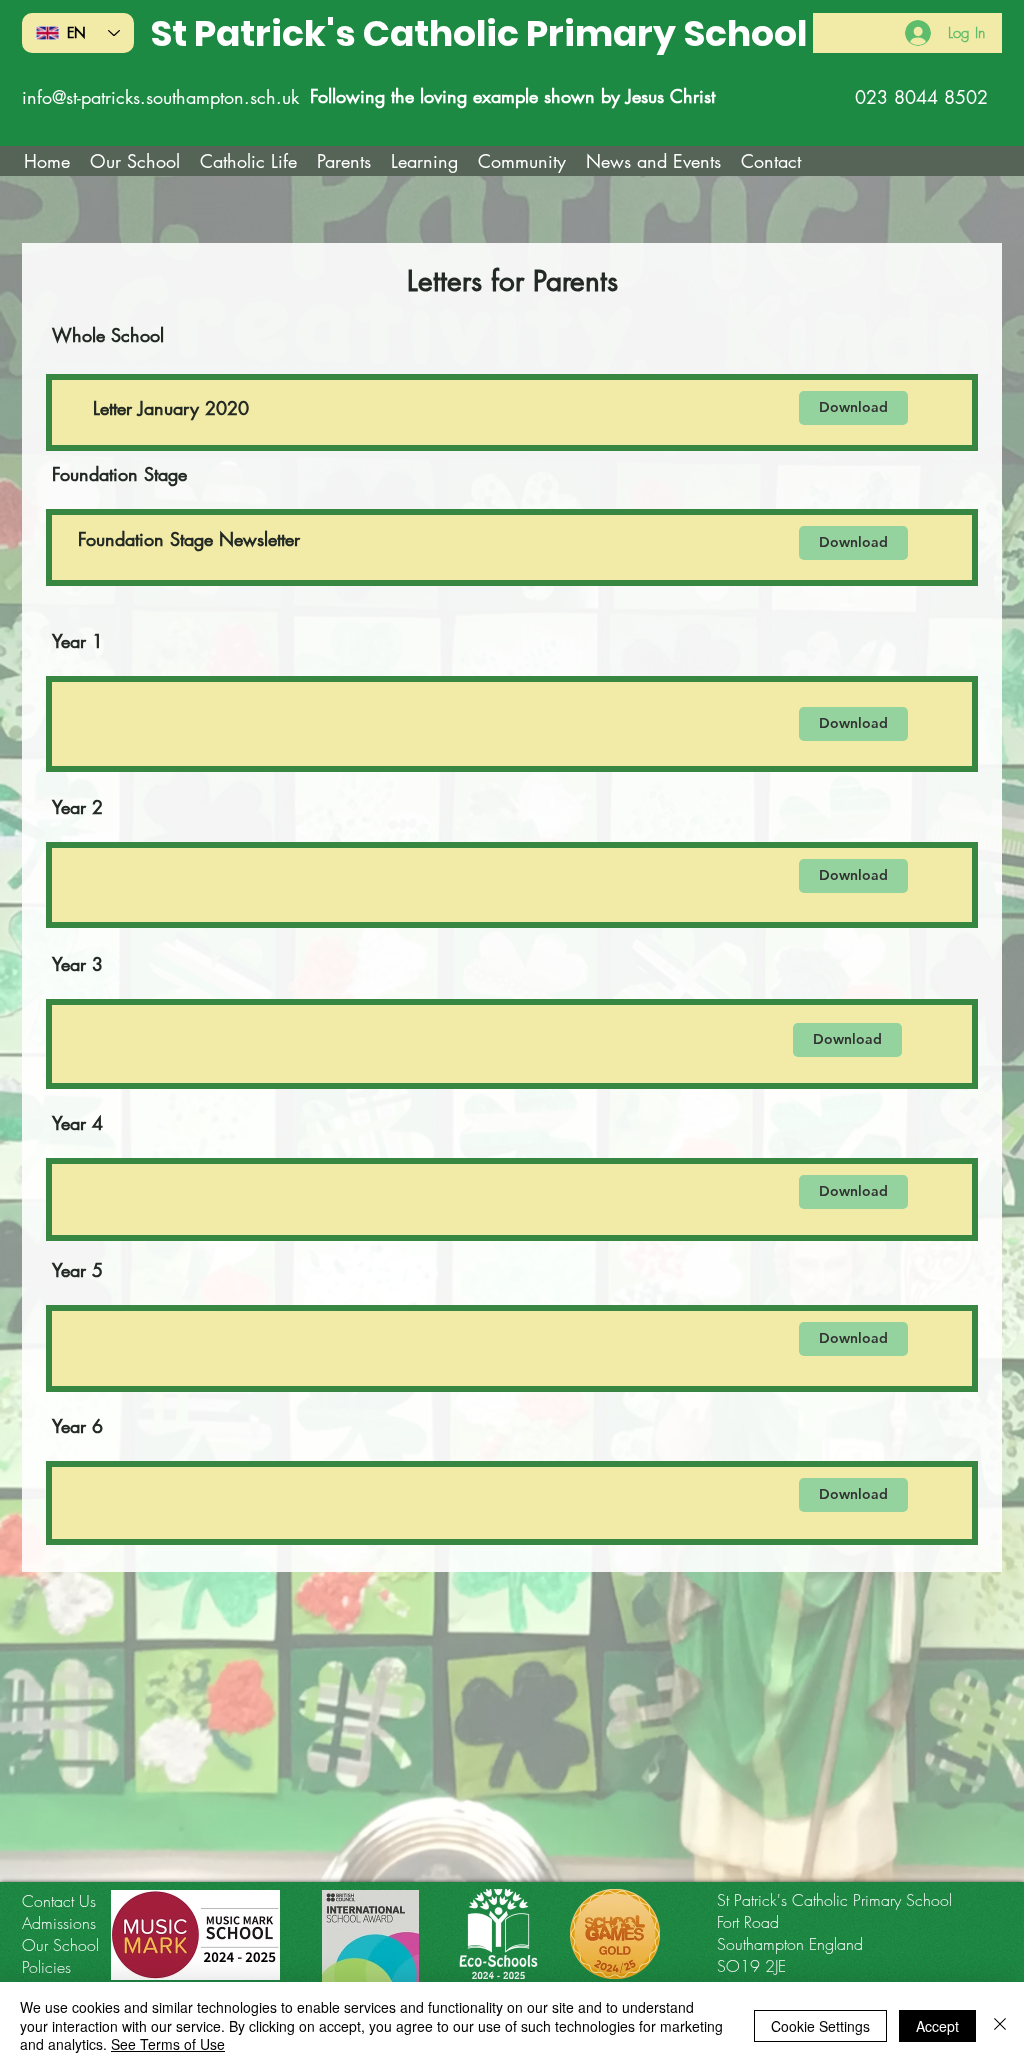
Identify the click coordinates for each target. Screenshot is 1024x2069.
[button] (248, 161)
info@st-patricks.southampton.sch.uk (160, 97)
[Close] (1000, 2025)
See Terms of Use (168, 2044)
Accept (937, 2026)
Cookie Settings (820, 2026)
